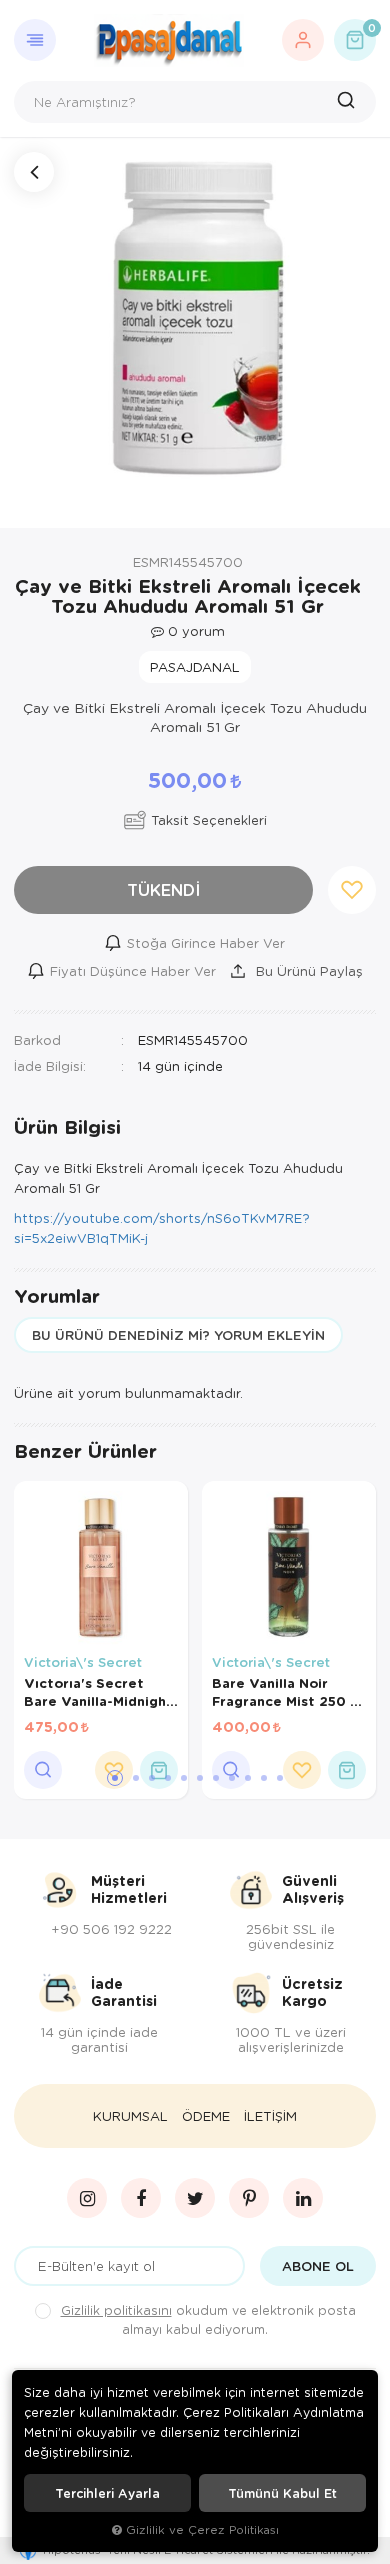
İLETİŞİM (270, 2116)
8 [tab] (232, 1778)
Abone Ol (318, 2266)
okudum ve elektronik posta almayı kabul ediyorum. (208, 2319)
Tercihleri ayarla (107, 2493)
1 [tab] (115, 1778)
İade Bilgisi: (50, 1065)
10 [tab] (264, 1778)
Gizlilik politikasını (116, 2310)
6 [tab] (200, 1778)
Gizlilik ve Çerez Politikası (202, 2529)
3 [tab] (152, 1778)
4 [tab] (168, 1778)
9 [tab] (248, 1778)
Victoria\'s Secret (83, 1662)
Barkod (37, 1039)
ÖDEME (206, 2116)
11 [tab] (280, 1778)
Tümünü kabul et (282, 2493)
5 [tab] (184, 1778)
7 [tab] (216, 1778)
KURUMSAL (130, 2116)
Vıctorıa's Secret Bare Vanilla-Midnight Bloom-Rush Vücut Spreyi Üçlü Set (98, 1692)
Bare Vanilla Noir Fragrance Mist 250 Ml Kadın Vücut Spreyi (288, 1692)
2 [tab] (136, 1778)
